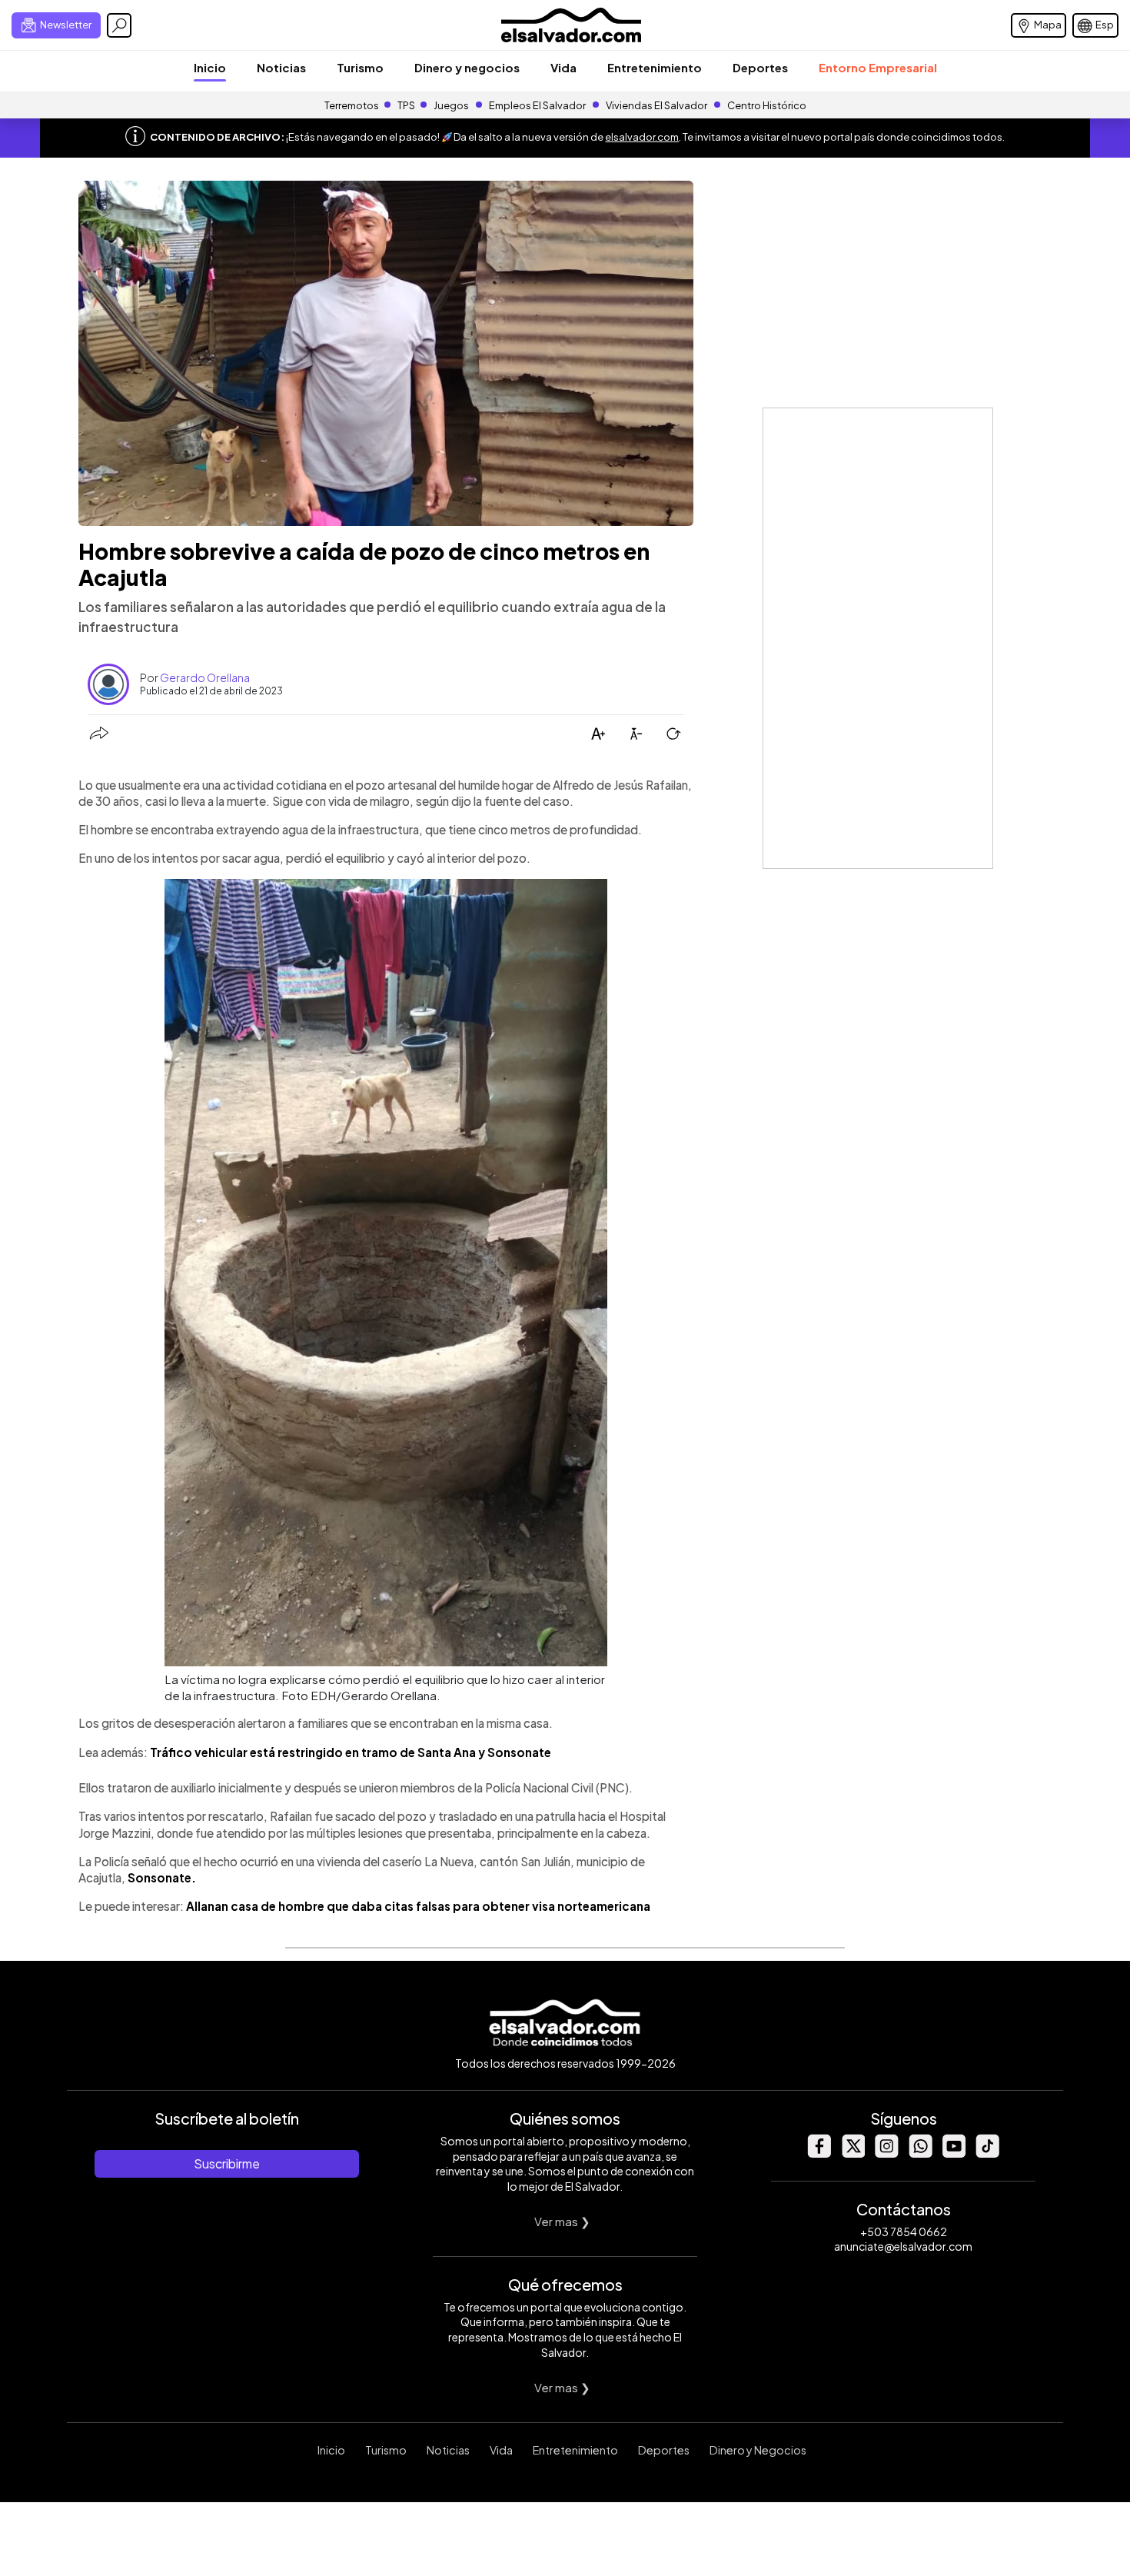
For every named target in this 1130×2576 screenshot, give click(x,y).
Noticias (281, 67)
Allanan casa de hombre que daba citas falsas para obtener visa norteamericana (418, 1906)
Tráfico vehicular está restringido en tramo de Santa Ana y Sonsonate (351, 1752)
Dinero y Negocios (758, 2450)
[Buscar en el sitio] (119, 25)
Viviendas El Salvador (656, 105)
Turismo (360, 67)
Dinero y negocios (467, 67)
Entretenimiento (655, 67)
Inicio (210, 67)
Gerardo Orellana (205, 677)
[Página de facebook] (819, 2153)
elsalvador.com (642, 137)
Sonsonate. (162, 1877)
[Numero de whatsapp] (920, 2153)
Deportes (760, 67)
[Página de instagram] (886, 2153)
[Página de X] (852, 2153)
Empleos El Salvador (537, 105)
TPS (406, 105)
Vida (563, 67)
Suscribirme (227, 2163)
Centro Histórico (767, 105)
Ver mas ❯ (562, 2221)
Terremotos (352, 105)
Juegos (451, 105)
